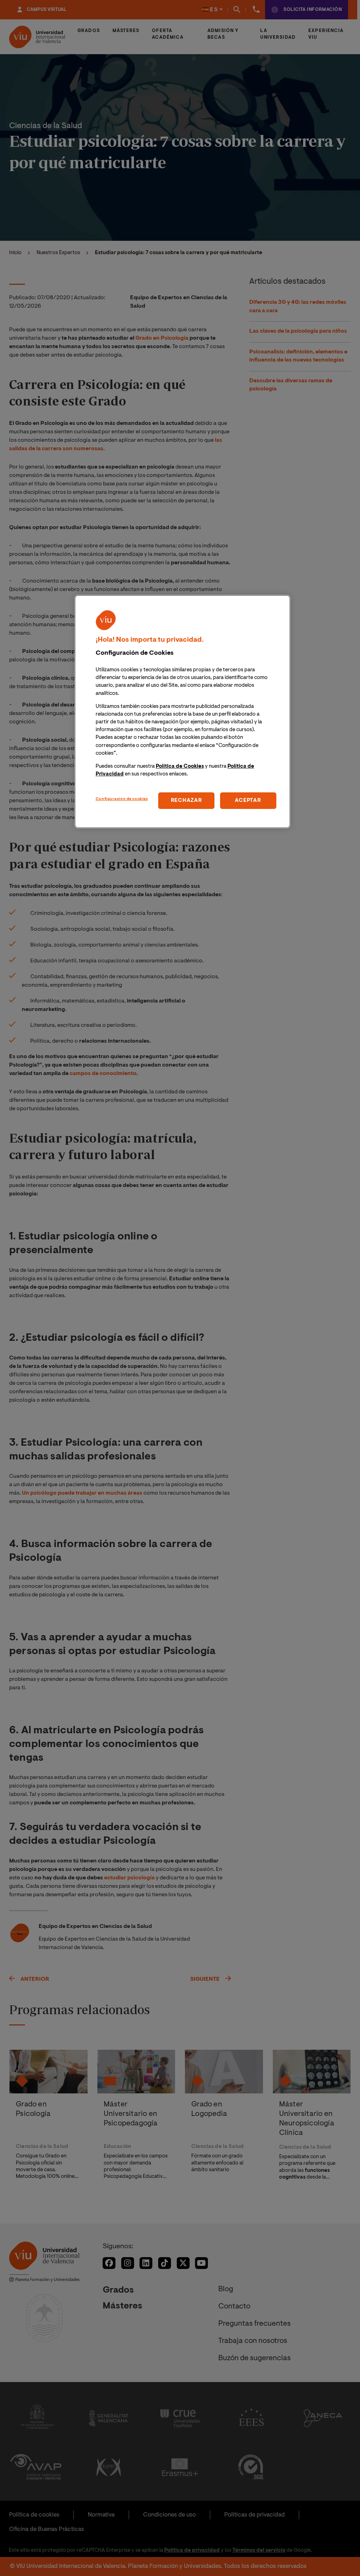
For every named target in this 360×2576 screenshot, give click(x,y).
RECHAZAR (187, 801)
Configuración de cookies (122, 799)
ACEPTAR (248, 801)
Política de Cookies (180, 766)
